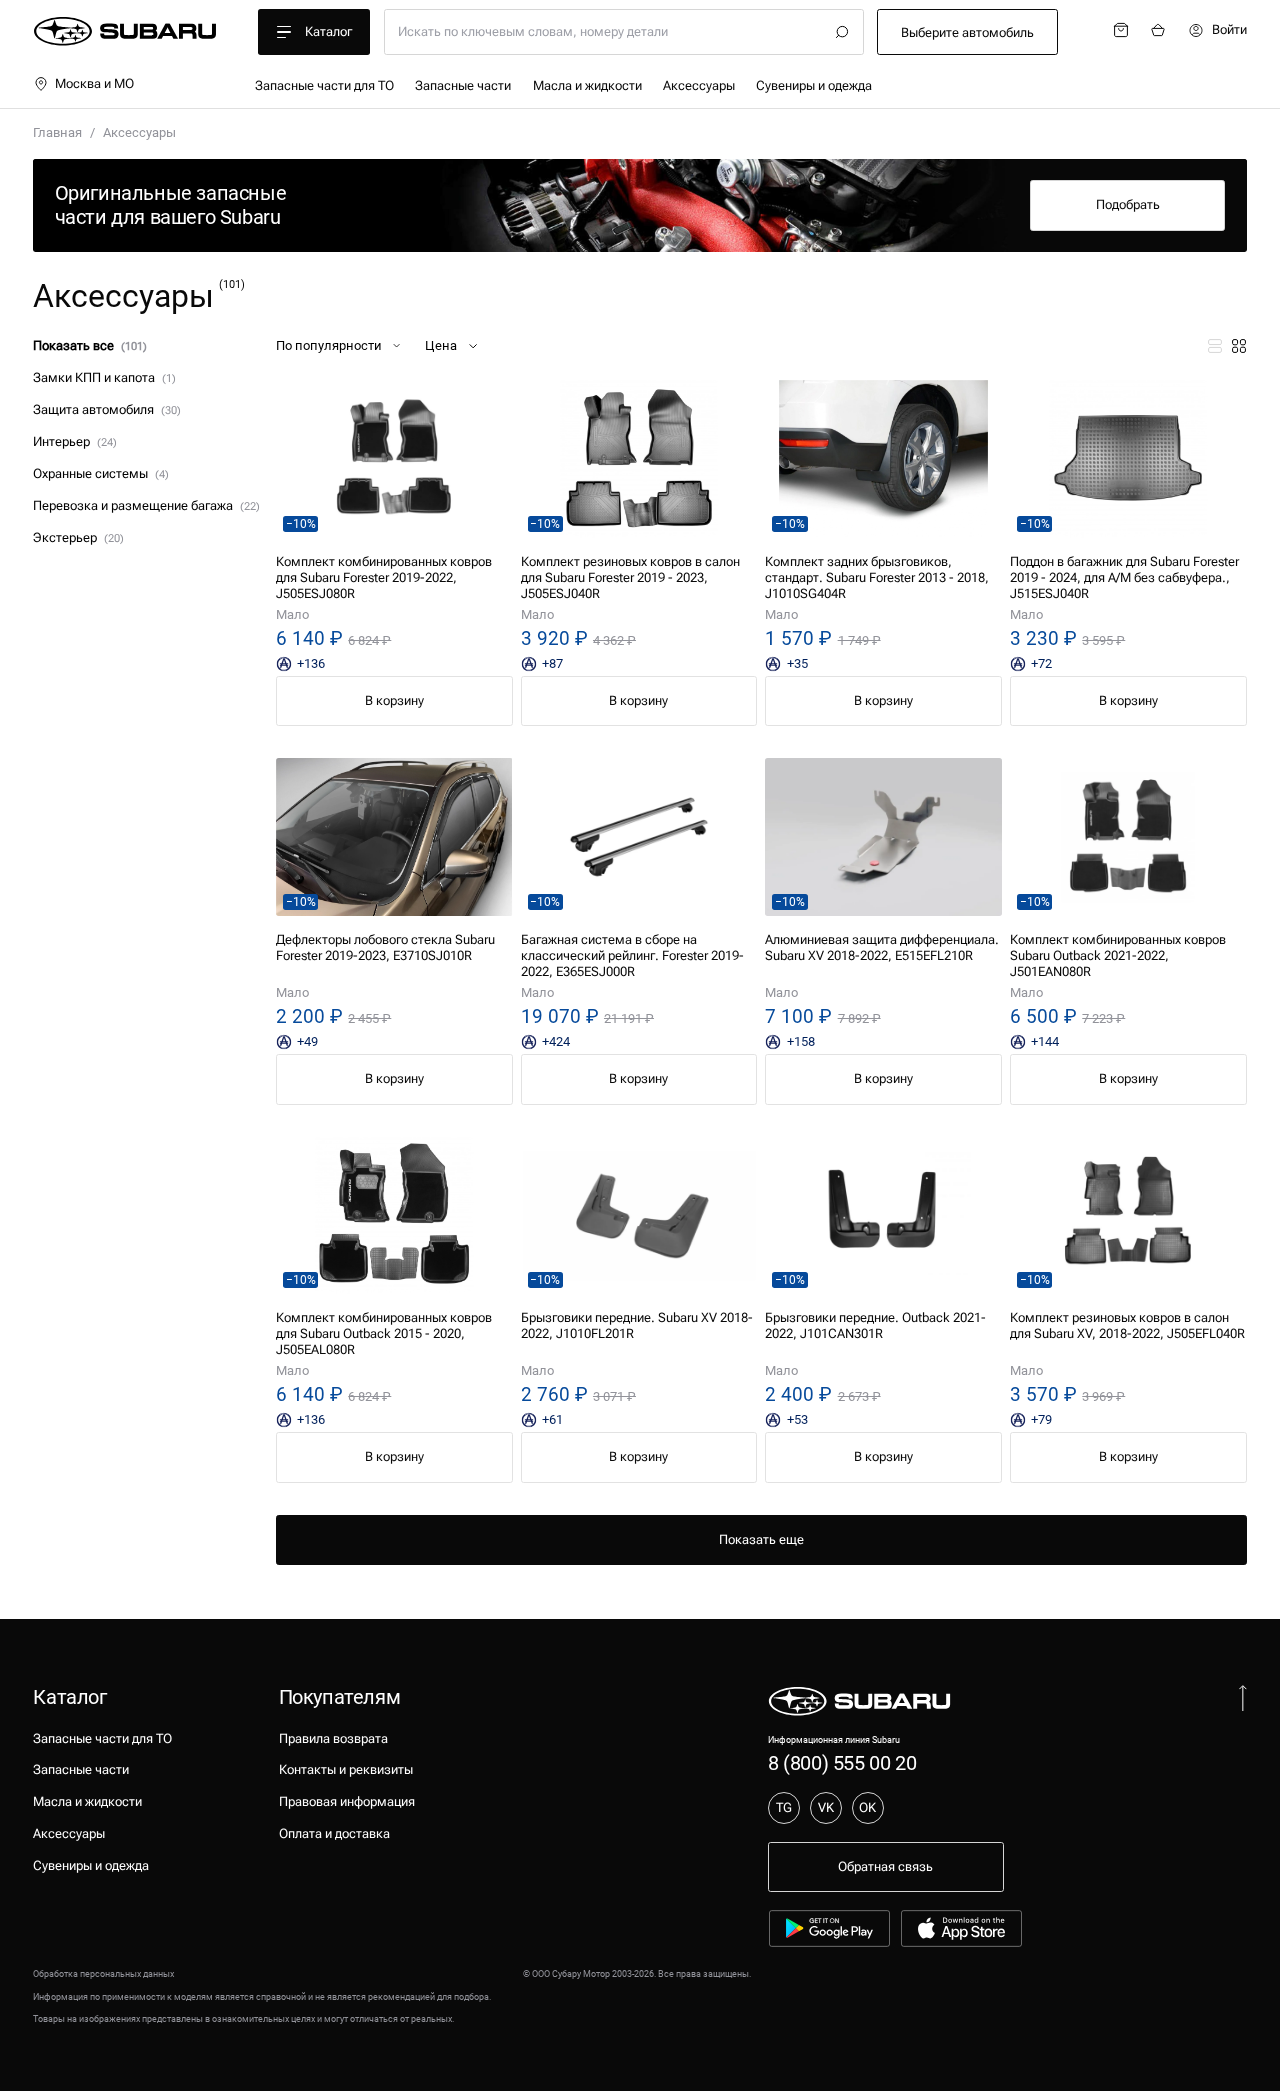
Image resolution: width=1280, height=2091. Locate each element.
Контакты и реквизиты (346, 1769)
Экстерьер (78, 537)
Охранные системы (100, 473)
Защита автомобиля (106, 409)
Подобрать (1128, 204)
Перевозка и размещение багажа (146, 505)
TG (784, 1807)
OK (867, 1807)
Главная (57, 132)
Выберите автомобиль (967, 32)
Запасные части (463, 85)
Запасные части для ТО (324, 85)
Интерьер (74, 441)
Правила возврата (333, 1738)
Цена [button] (441, 345)
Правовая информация (347, 1801)
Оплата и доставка (334, 1833)
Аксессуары (699, 85)
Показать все (89, 345)
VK (826, 1807)
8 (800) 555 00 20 (842, 1763)
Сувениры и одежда (814, 85)
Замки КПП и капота (104, 377)
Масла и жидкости (587, 85)
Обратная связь (885, 1866)
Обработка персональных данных (103, 1973)
